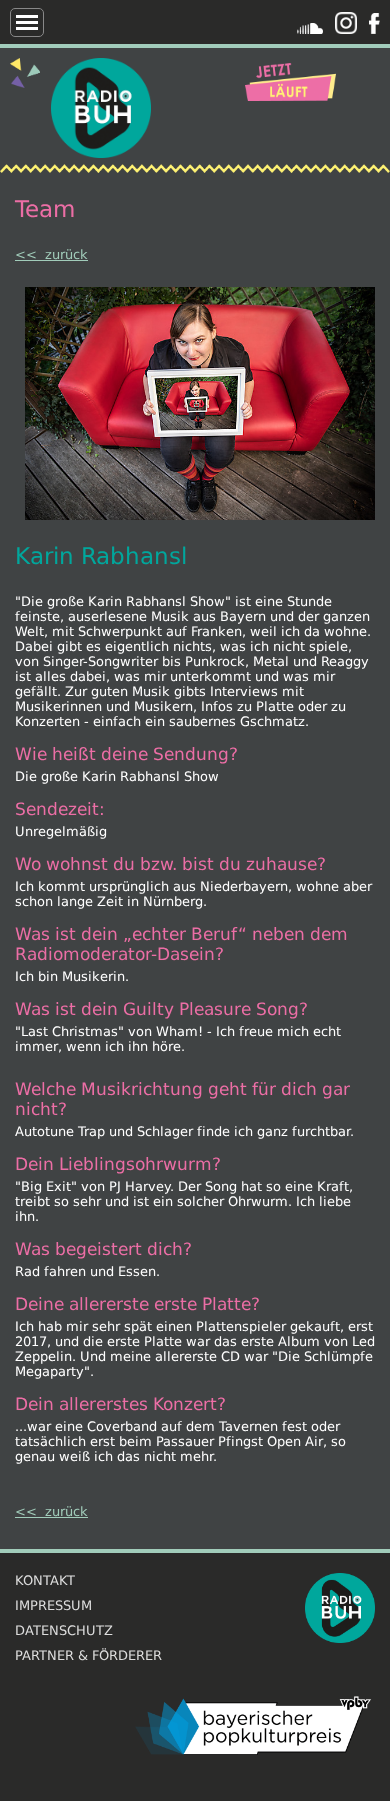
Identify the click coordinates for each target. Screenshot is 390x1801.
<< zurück (51, 254)
